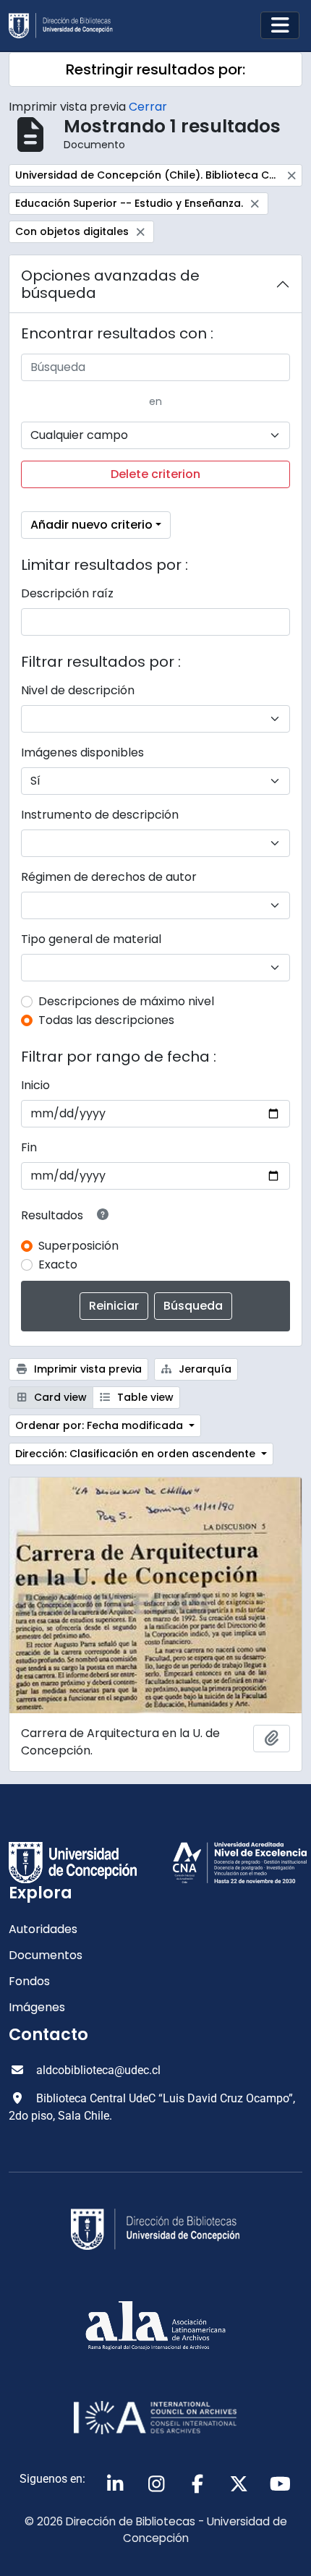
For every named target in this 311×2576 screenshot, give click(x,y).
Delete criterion (155, 474)
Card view (59, 1397)
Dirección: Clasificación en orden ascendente (137, 1454)
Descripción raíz (67, 593)
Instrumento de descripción (100, 815)
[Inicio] (67, 26)
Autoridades (43, 1929)
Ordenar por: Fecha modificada (101, 1425)
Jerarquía (204, 1369)
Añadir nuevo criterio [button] (91, 525)
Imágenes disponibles (82, 752)
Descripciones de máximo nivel (126, 1001)
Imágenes (37, 2007)
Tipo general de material (91, 939)
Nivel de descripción (78, 690)
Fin (29, 1147)
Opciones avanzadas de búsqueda (110, 284)
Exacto (58, 1264)
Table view (144, 1397)
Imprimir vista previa (86, 1369)
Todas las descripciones (106, 1020)
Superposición (78, 1246)
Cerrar (148, 107)
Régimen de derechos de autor (109, 877)
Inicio (35, 1085)
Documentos (46, 1955)
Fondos (29, 1981)
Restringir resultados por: (155, 69)
